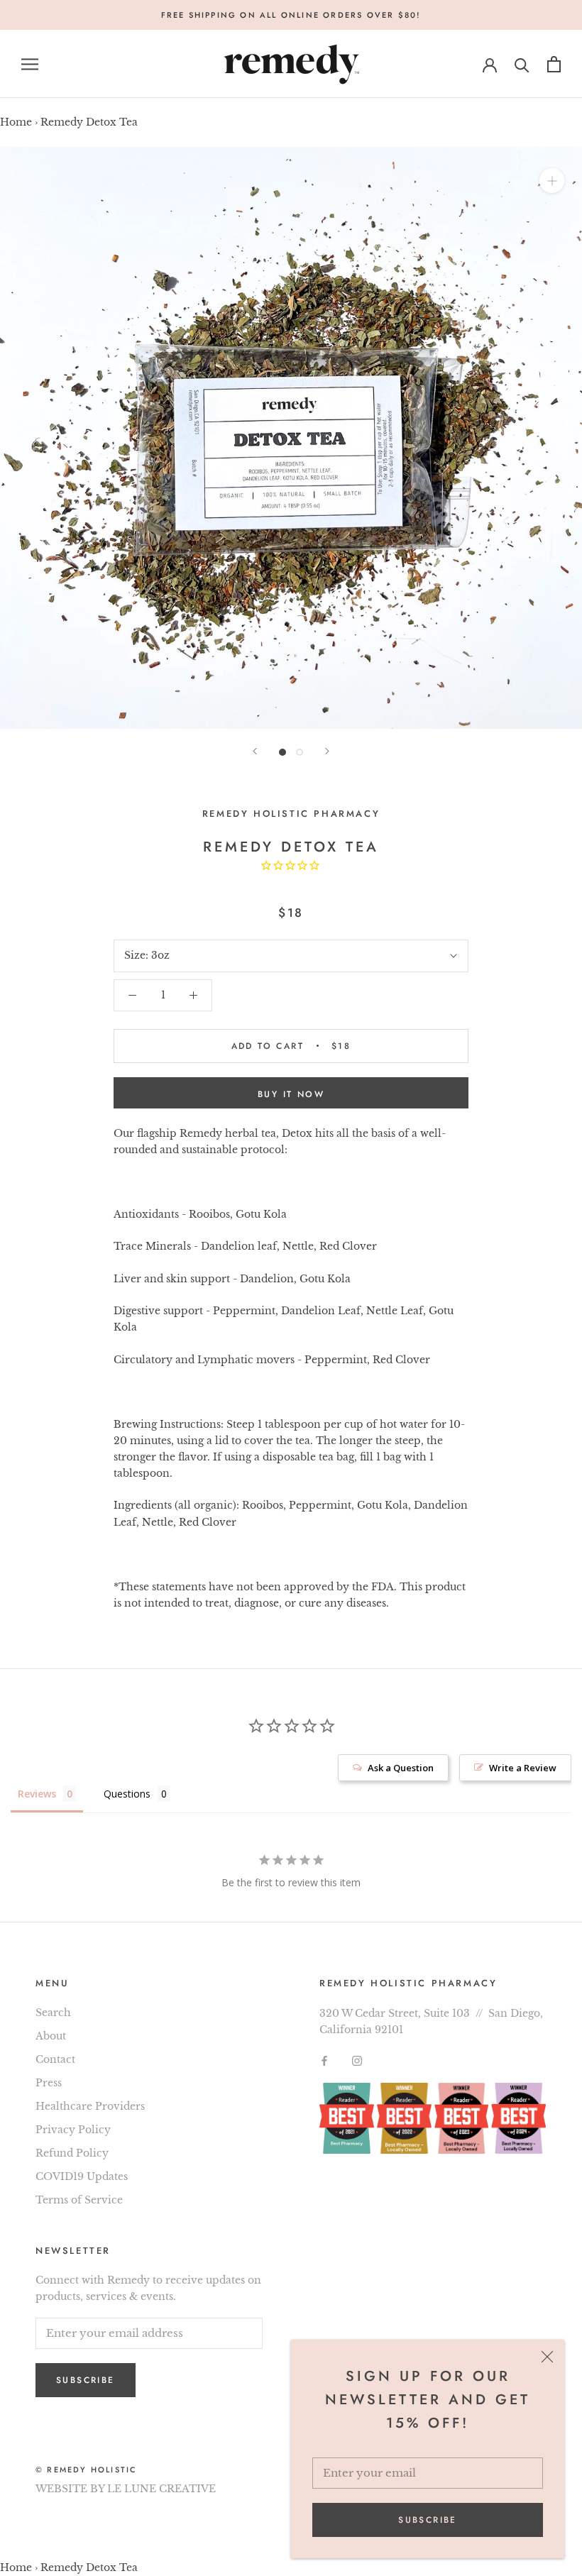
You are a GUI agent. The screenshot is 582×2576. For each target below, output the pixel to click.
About (51, 2036)
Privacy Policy (73, 2130)
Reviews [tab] (37, 1794)
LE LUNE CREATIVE (161, 2489)
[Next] (327, 751)
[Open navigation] (30, 64)
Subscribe (428, 2520)
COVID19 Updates (82, 2176)
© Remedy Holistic (86, 2470)
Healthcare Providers (90, 2106)
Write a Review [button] (523, 1768)
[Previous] (255, 751)
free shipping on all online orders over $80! (291, 15)
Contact (55, 2059)
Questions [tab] (127, 1794)
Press (49, 2083)
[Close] (547, 2357)
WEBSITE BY (70, 2489)
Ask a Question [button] (401, 1768)
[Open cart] (554, 64)
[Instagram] (357, 2060)
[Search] (522, 64)
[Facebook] (324, 2060)
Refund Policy (72, 2153)
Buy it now (291, 1094)
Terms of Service (79, 2200)
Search (53, 2013)
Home (16, 122)
